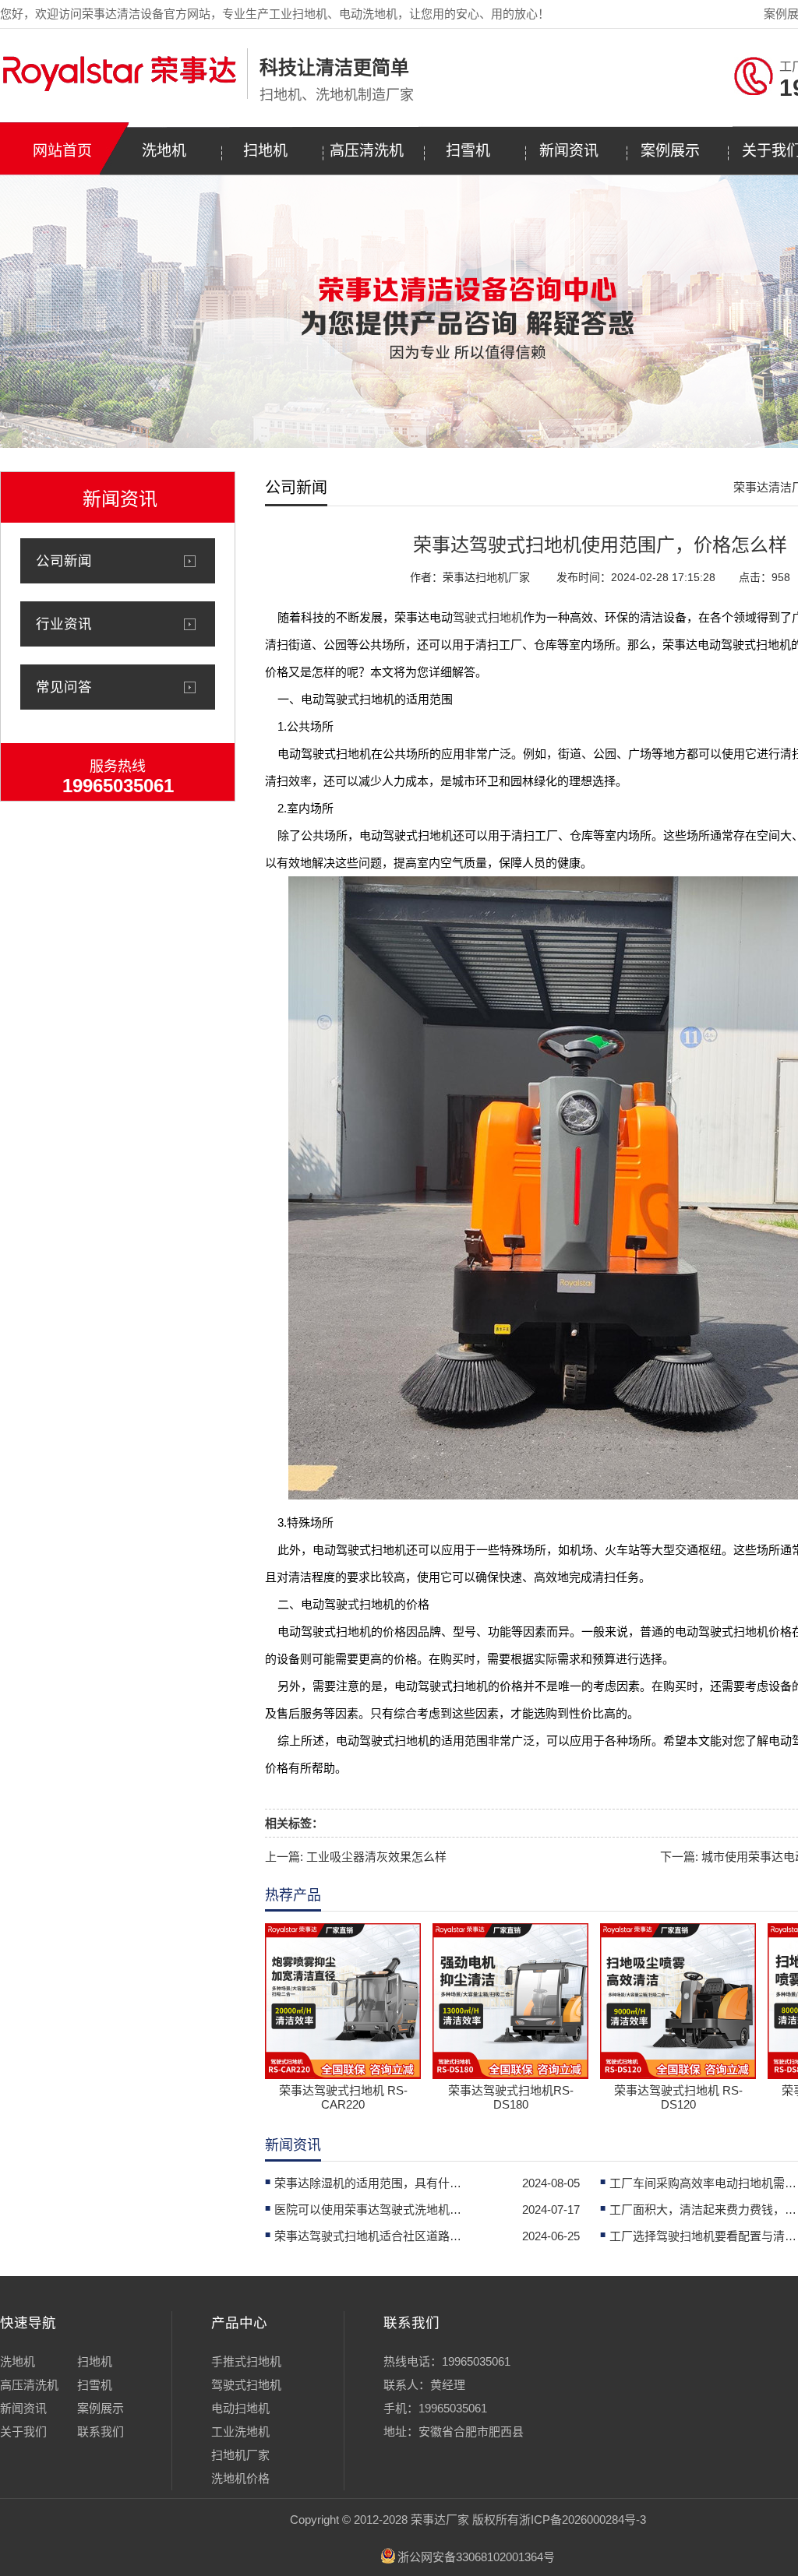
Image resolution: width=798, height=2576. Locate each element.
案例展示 (670, 151)
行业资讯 (64, 624)
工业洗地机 (240, 2432)
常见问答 (64, 687)
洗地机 (164, 151)
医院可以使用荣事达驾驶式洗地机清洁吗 (368, 2210)
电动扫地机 (240, 2408)
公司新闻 (64, 561)
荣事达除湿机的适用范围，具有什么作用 (368, 2183)
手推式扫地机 (246, 2361)
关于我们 (23, 2432)
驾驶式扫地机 (488, 617)
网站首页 (62, 151)
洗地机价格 (240, 2478)
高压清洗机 (367, 151)
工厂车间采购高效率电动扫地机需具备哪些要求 (703, 2183)
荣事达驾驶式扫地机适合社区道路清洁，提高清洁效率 (368, 2236)
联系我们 (101, 2432)
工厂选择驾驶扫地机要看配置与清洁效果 (703, 2236)
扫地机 (265, 151)
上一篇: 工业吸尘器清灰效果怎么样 (356, 1857)
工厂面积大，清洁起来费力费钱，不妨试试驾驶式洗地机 (703, 2210)
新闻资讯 (569, 151)
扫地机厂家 (240, 2455)
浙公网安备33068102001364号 (476, 2557)
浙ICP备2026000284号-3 (583, 2520)
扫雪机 (468, 151)
